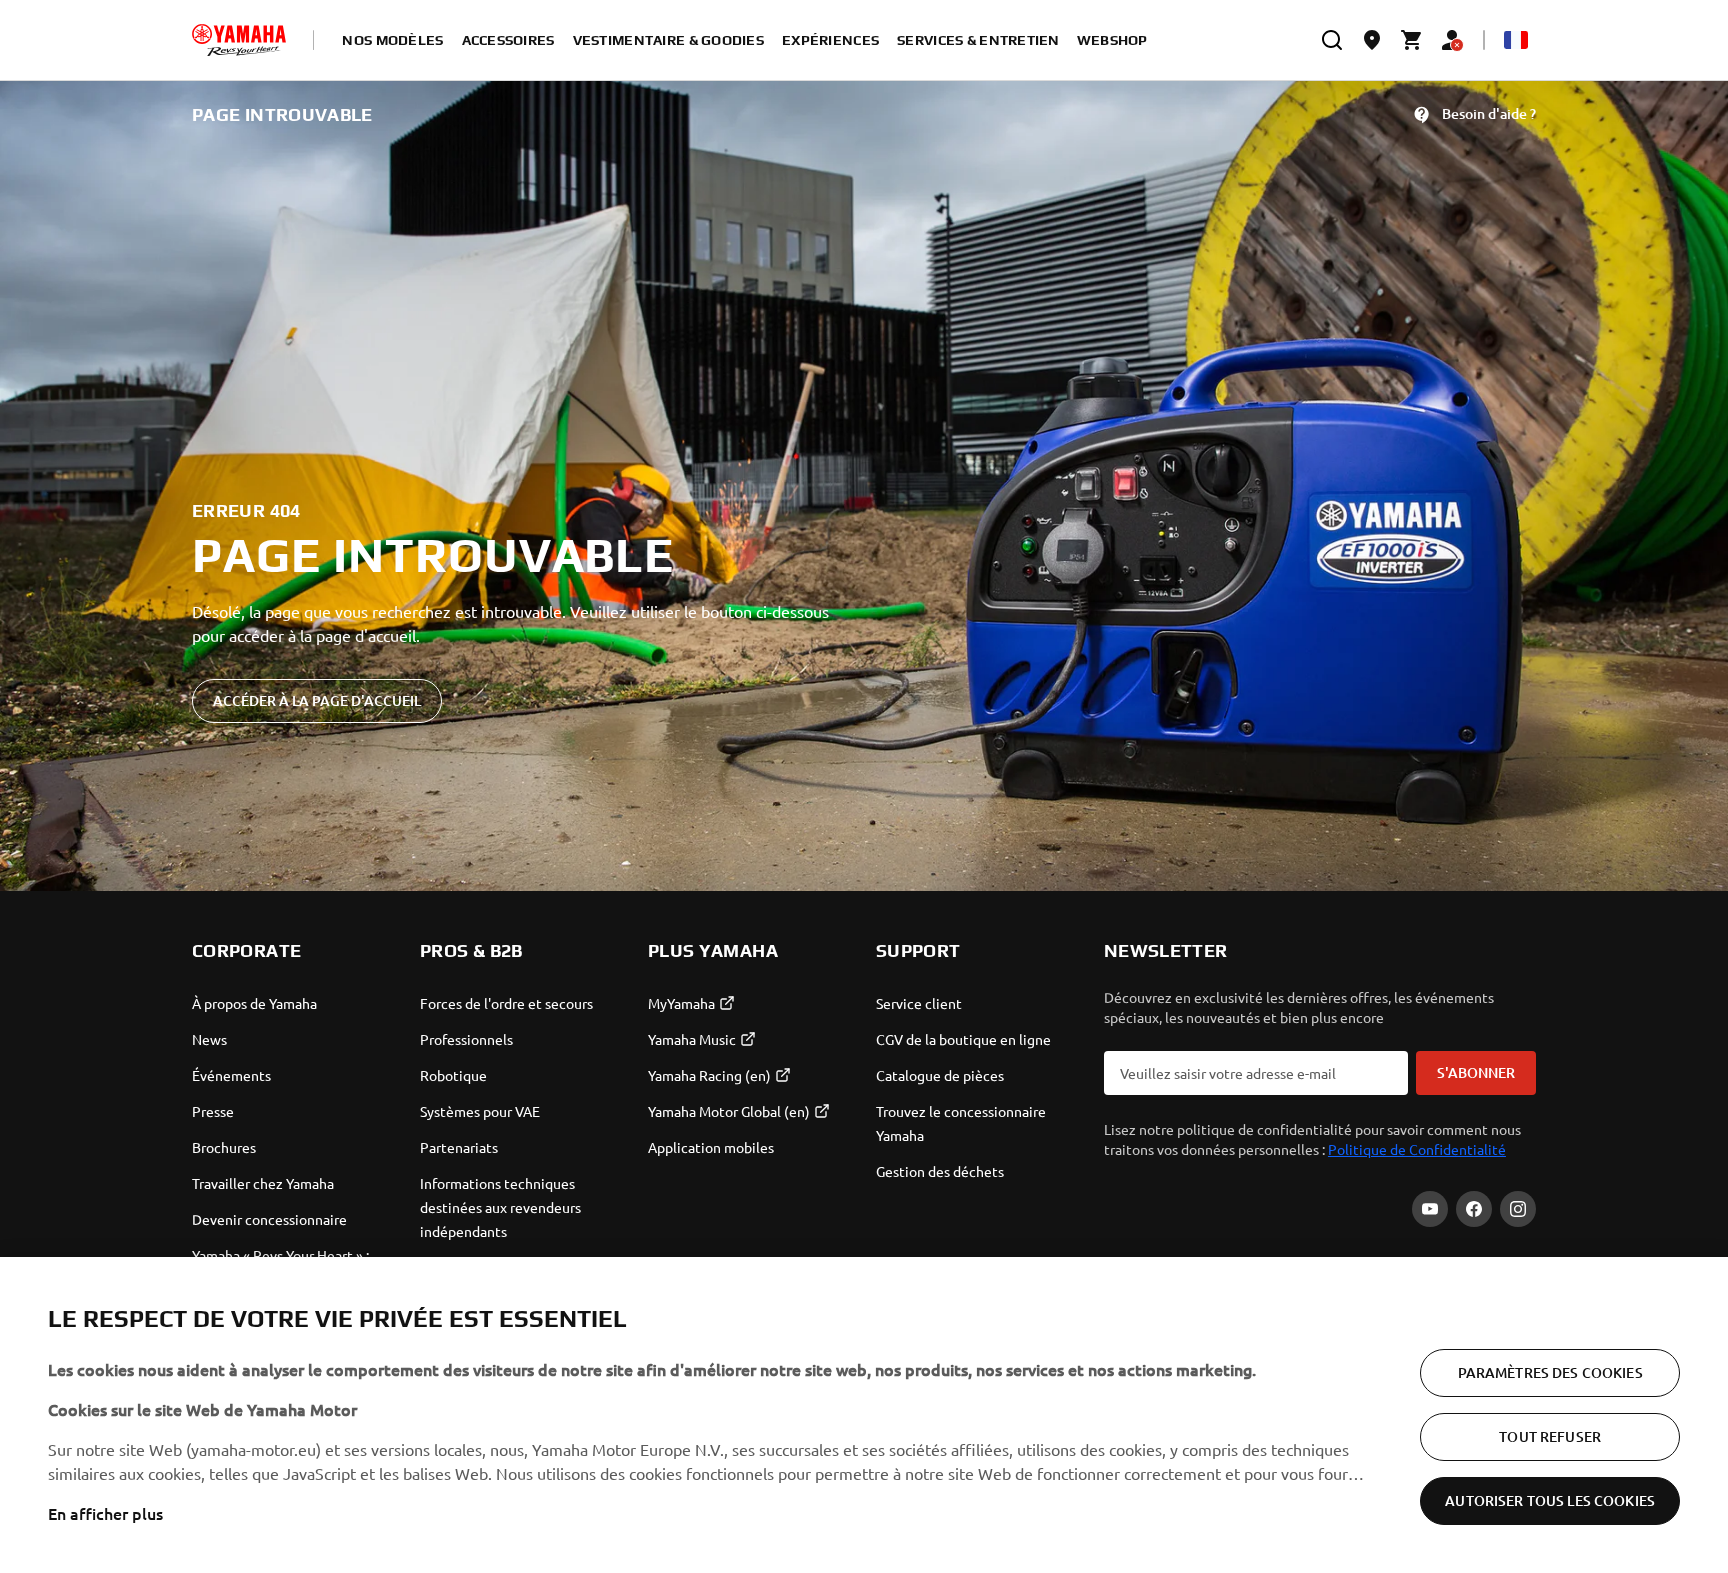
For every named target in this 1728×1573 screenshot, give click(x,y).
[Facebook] (1474, 1209)
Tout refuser (1550, 1436)
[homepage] (239, 40)
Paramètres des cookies (1550, 1372)
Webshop (1112, 40)
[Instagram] (1518, 1209)
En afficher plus (105, 1513)
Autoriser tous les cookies (1550, 1500)
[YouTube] (1430, 1209)
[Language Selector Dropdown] (1516, 40)
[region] (864, 1415)
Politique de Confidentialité (1417, 1149)
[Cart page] (1412, 40)
